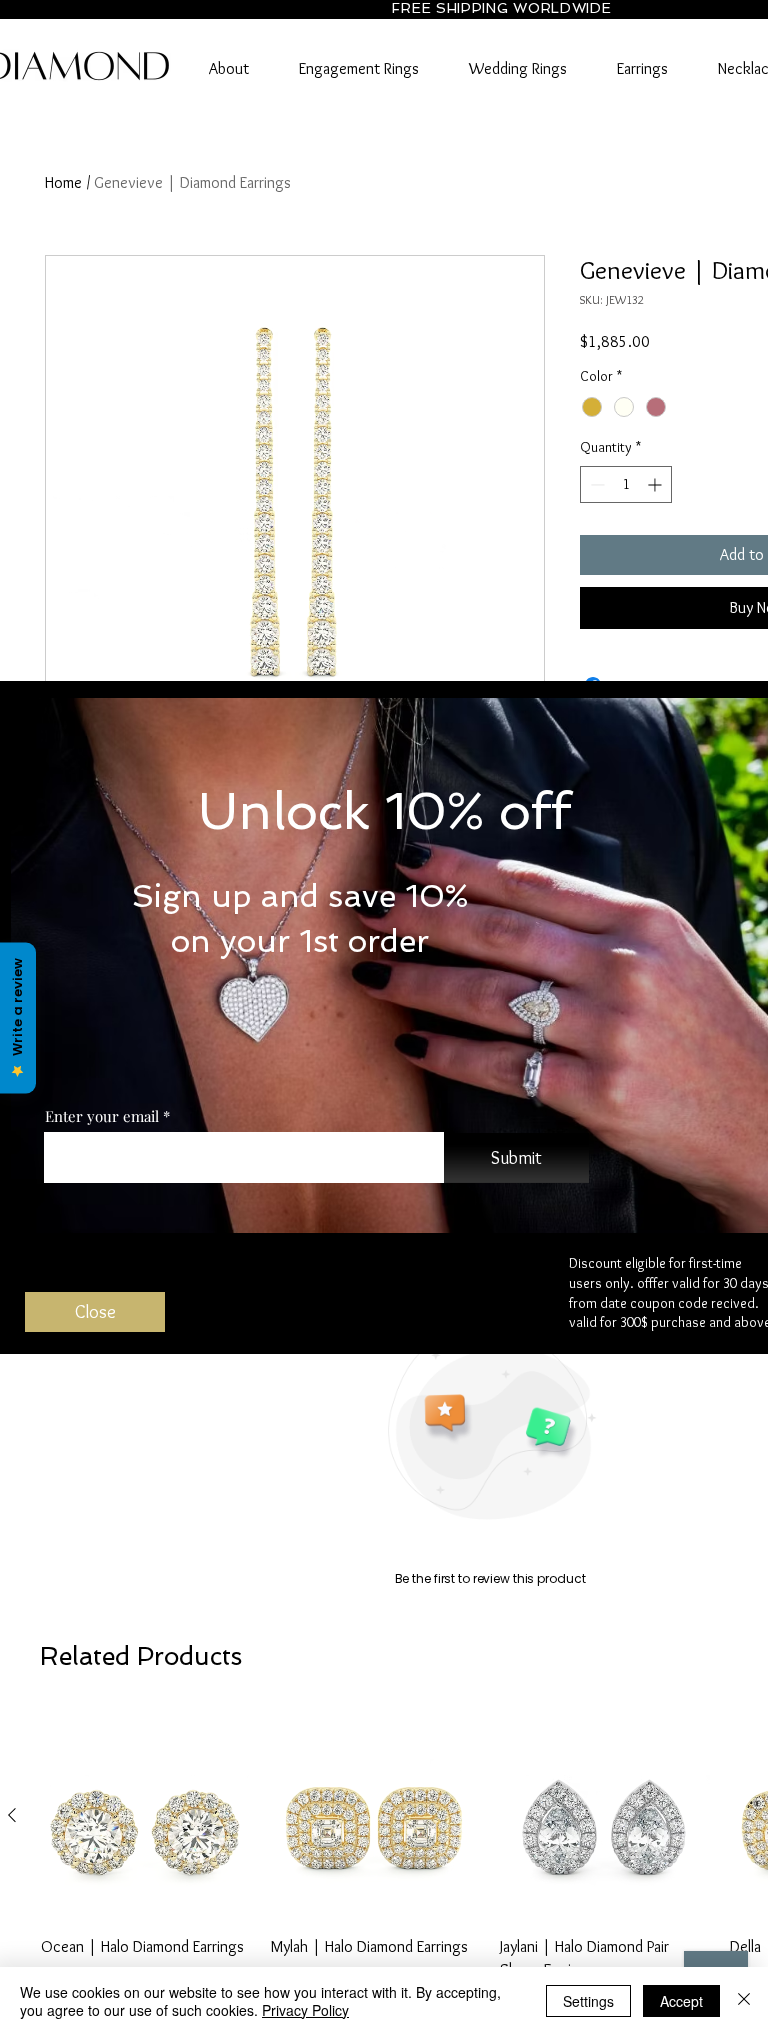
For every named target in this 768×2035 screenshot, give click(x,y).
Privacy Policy (305, 2010)
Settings (588, 2001)
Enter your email (102, 1116)
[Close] (744, 2001)
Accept (681, 2001)
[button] (95, 1312)
